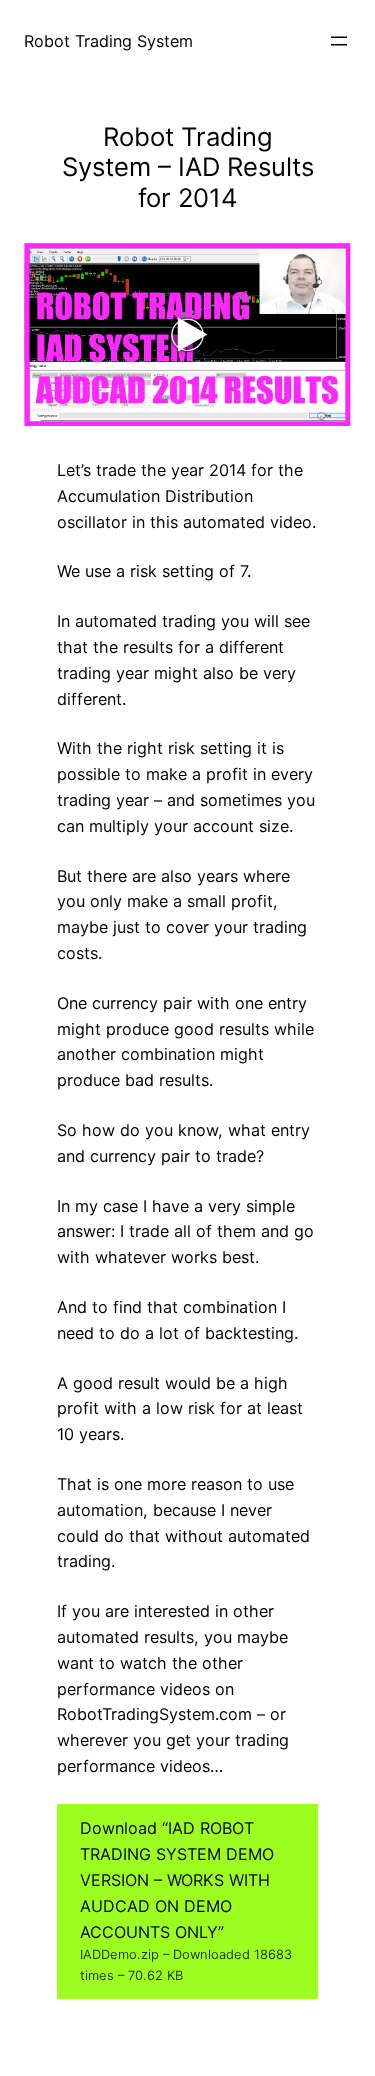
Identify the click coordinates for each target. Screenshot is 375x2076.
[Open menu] (339, 41)
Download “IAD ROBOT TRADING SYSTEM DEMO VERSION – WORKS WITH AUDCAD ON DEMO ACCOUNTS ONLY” (186, 1900)
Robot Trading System (108, 41)
